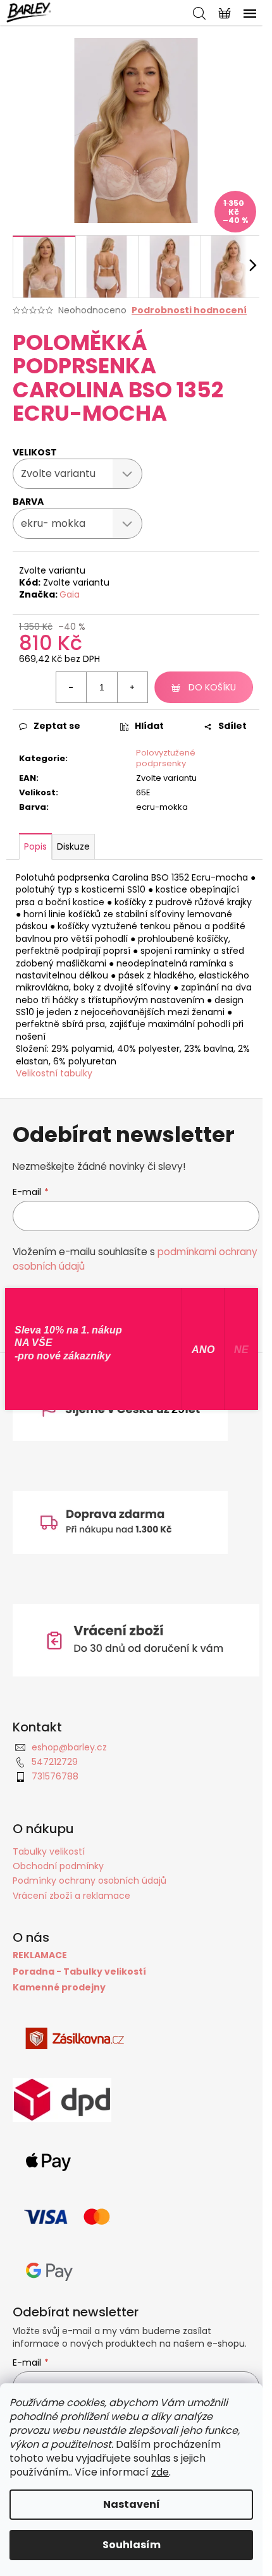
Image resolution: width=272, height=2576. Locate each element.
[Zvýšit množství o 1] (132, 687)
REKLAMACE (40, 1955)
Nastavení (132, 2504)
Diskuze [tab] (73, 846)
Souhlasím (132, 2545)
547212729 (55, 1762)
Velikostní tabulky (54, 1073)
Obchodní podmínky (58, 1866)
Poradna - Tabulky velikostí (79, 1972)
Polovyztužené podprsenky (166, 758)
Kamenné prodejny (59, 1988)
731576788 (55, 1776)
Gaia (70, 594)
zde (160, 2472)
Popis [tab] (35, 846)
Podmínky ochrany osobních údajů (90, 1881)
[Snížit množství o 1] (71, 687)
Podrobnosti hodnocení (189, 310)
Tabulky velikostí (49, 1851)
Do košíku (212, 687)
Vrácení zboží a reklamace (71, 1896)
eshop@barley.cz (69, 1747)
